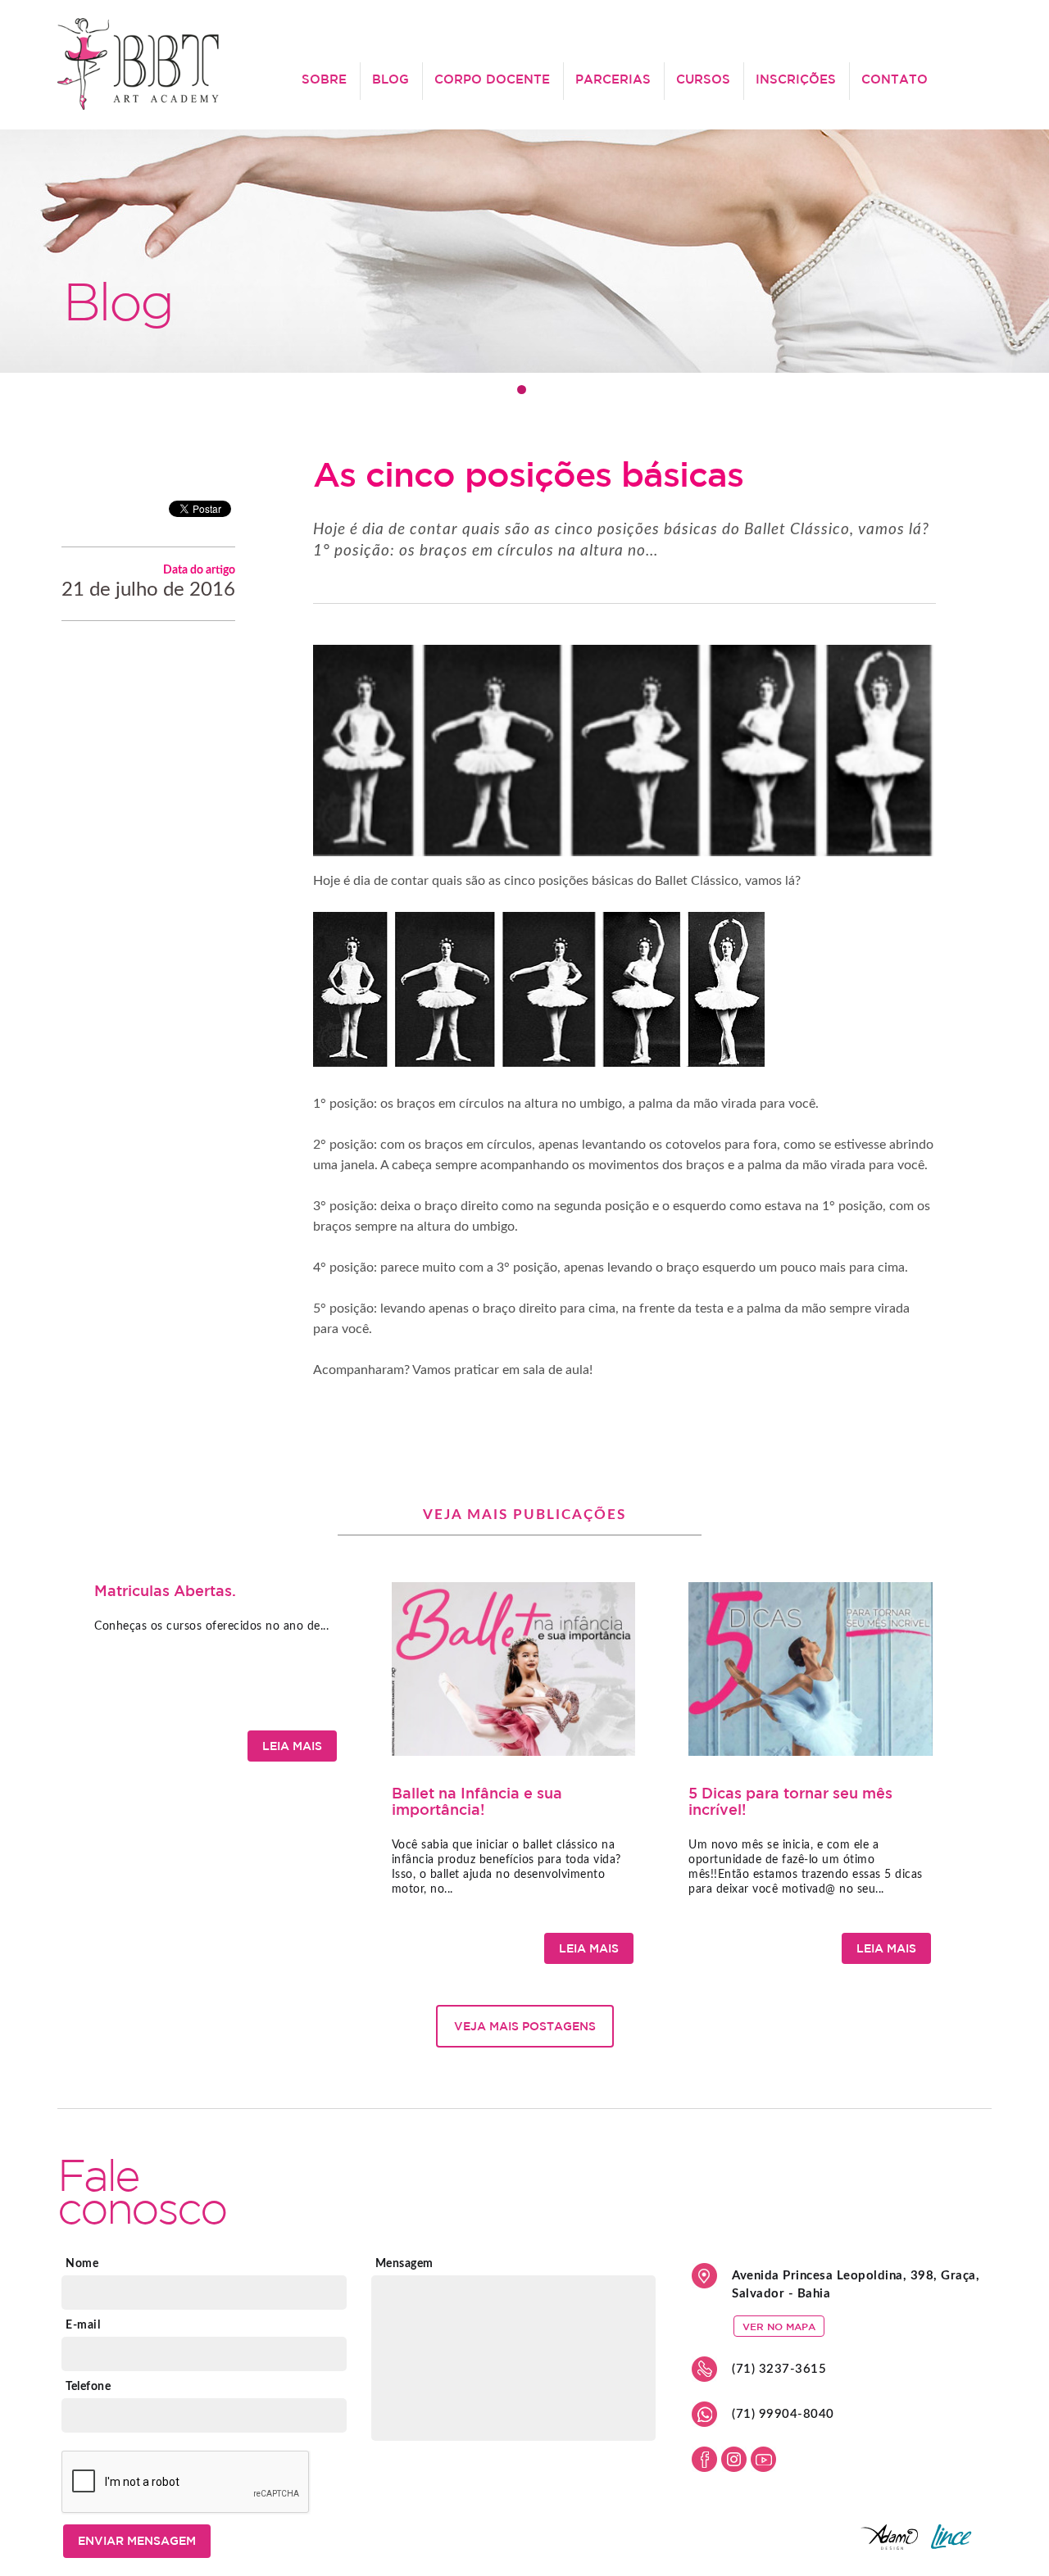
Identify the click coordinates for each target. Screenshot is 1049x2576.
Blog (391, 79)
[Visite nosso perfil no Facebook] (704, 2467)
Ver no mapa (779, 2326)
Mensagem (404, 2264)
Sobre (324, 79)
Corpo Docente (492, 79)
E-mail (83, 2325)
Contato (895, 79)
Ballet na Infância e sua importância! (477, 1801)
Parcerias (613, 79)
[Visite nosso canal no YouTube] (763, 2467)
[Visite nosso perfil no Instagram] (734, 2467)
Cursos (703, 79)
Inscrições (796, 79)
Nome (82, 2264)
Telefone (88, 2387)
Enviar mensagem (137, 2541)
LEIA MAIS (292, 1746)
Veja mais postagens (525, 2026)
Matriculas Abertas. (165, 1590)
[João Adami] (914, 2545)
